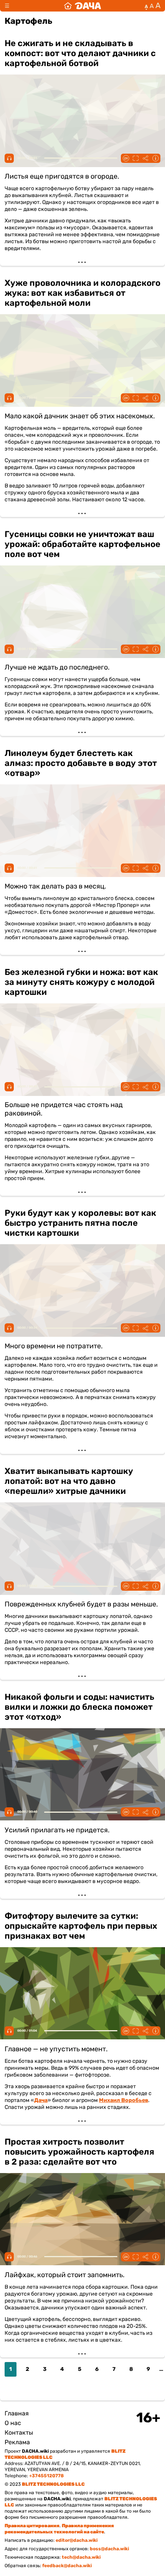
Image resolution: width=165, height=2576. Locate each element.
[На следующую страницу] (10, 2389)
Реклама (17, 2442)
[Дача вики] (82, 6)
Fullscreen (135, 158)
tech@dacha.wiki (81, 2557)
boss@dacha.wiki (109, 2549)
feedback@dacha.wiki (67, 2566)
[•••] (82, 148)
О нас (13, 2423)
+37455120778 (46, 2476)
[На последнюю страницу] (25, 2389)
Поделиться (145, 158)
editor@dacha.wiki (77, 2540)
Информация (155, 158)
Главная (17, 2413)
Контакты (19, 2433)
